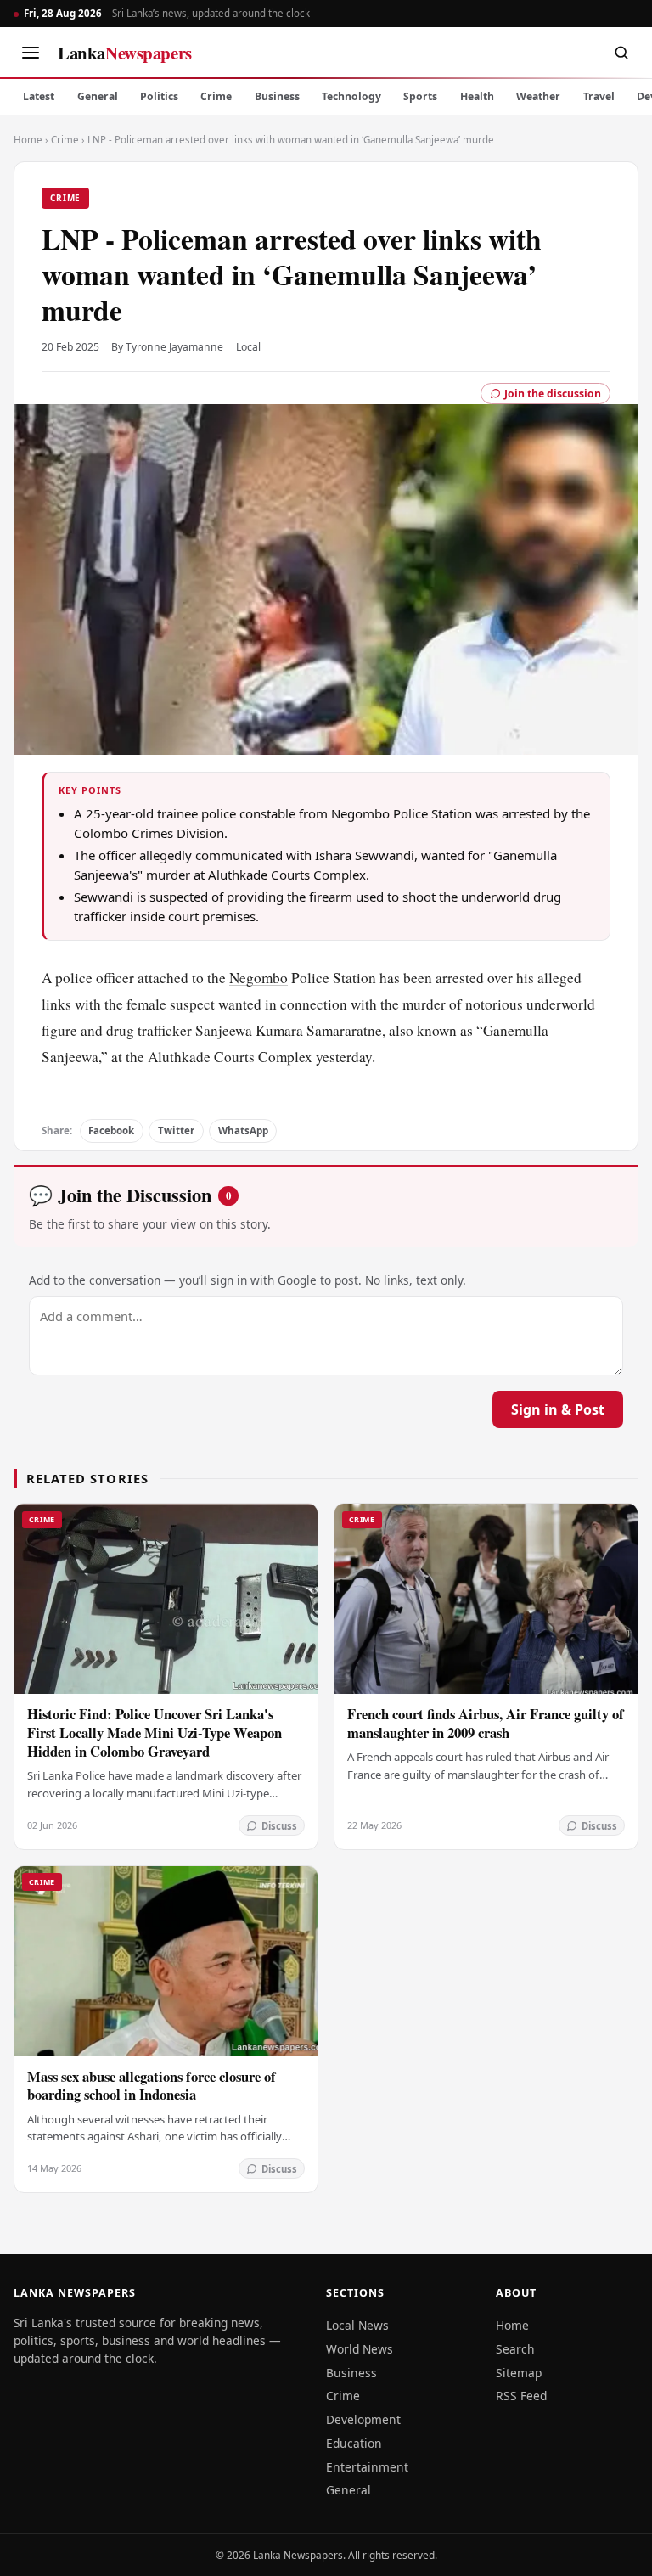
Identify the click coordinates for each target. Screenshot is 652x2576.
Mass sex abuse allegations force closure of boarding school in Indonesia (152, 2086)
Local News (357, 2325)
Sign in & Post (558, 1409)
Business (277, 96)
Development (363, 2419)
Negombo (259, 978)
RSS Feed (521, 2396)
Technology (351, 96)
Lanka (125, 53)
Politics (159, 96)
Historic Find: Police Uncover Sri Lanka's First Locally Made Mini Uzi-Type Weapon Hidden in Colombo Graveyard (155, 1732)
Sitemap (519, 2373)
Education (354, 2443)
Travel (599, 96)
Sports (420, 96)
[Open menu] (31, 53)
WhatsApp (243, 1131)
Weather (538, 96)
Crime (216, 96)
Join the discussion (553, 394)
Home (28, 140)
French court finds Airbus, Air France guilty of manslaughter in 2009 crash (486, 1723)
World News (360, 2349)
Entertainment (367, 2467)
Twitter (176, 1131)
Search (515, 2349)
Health (477, 96)
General (98, 96)
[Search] (621, 53)
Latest (39, 96)
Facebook (111, 1131)
